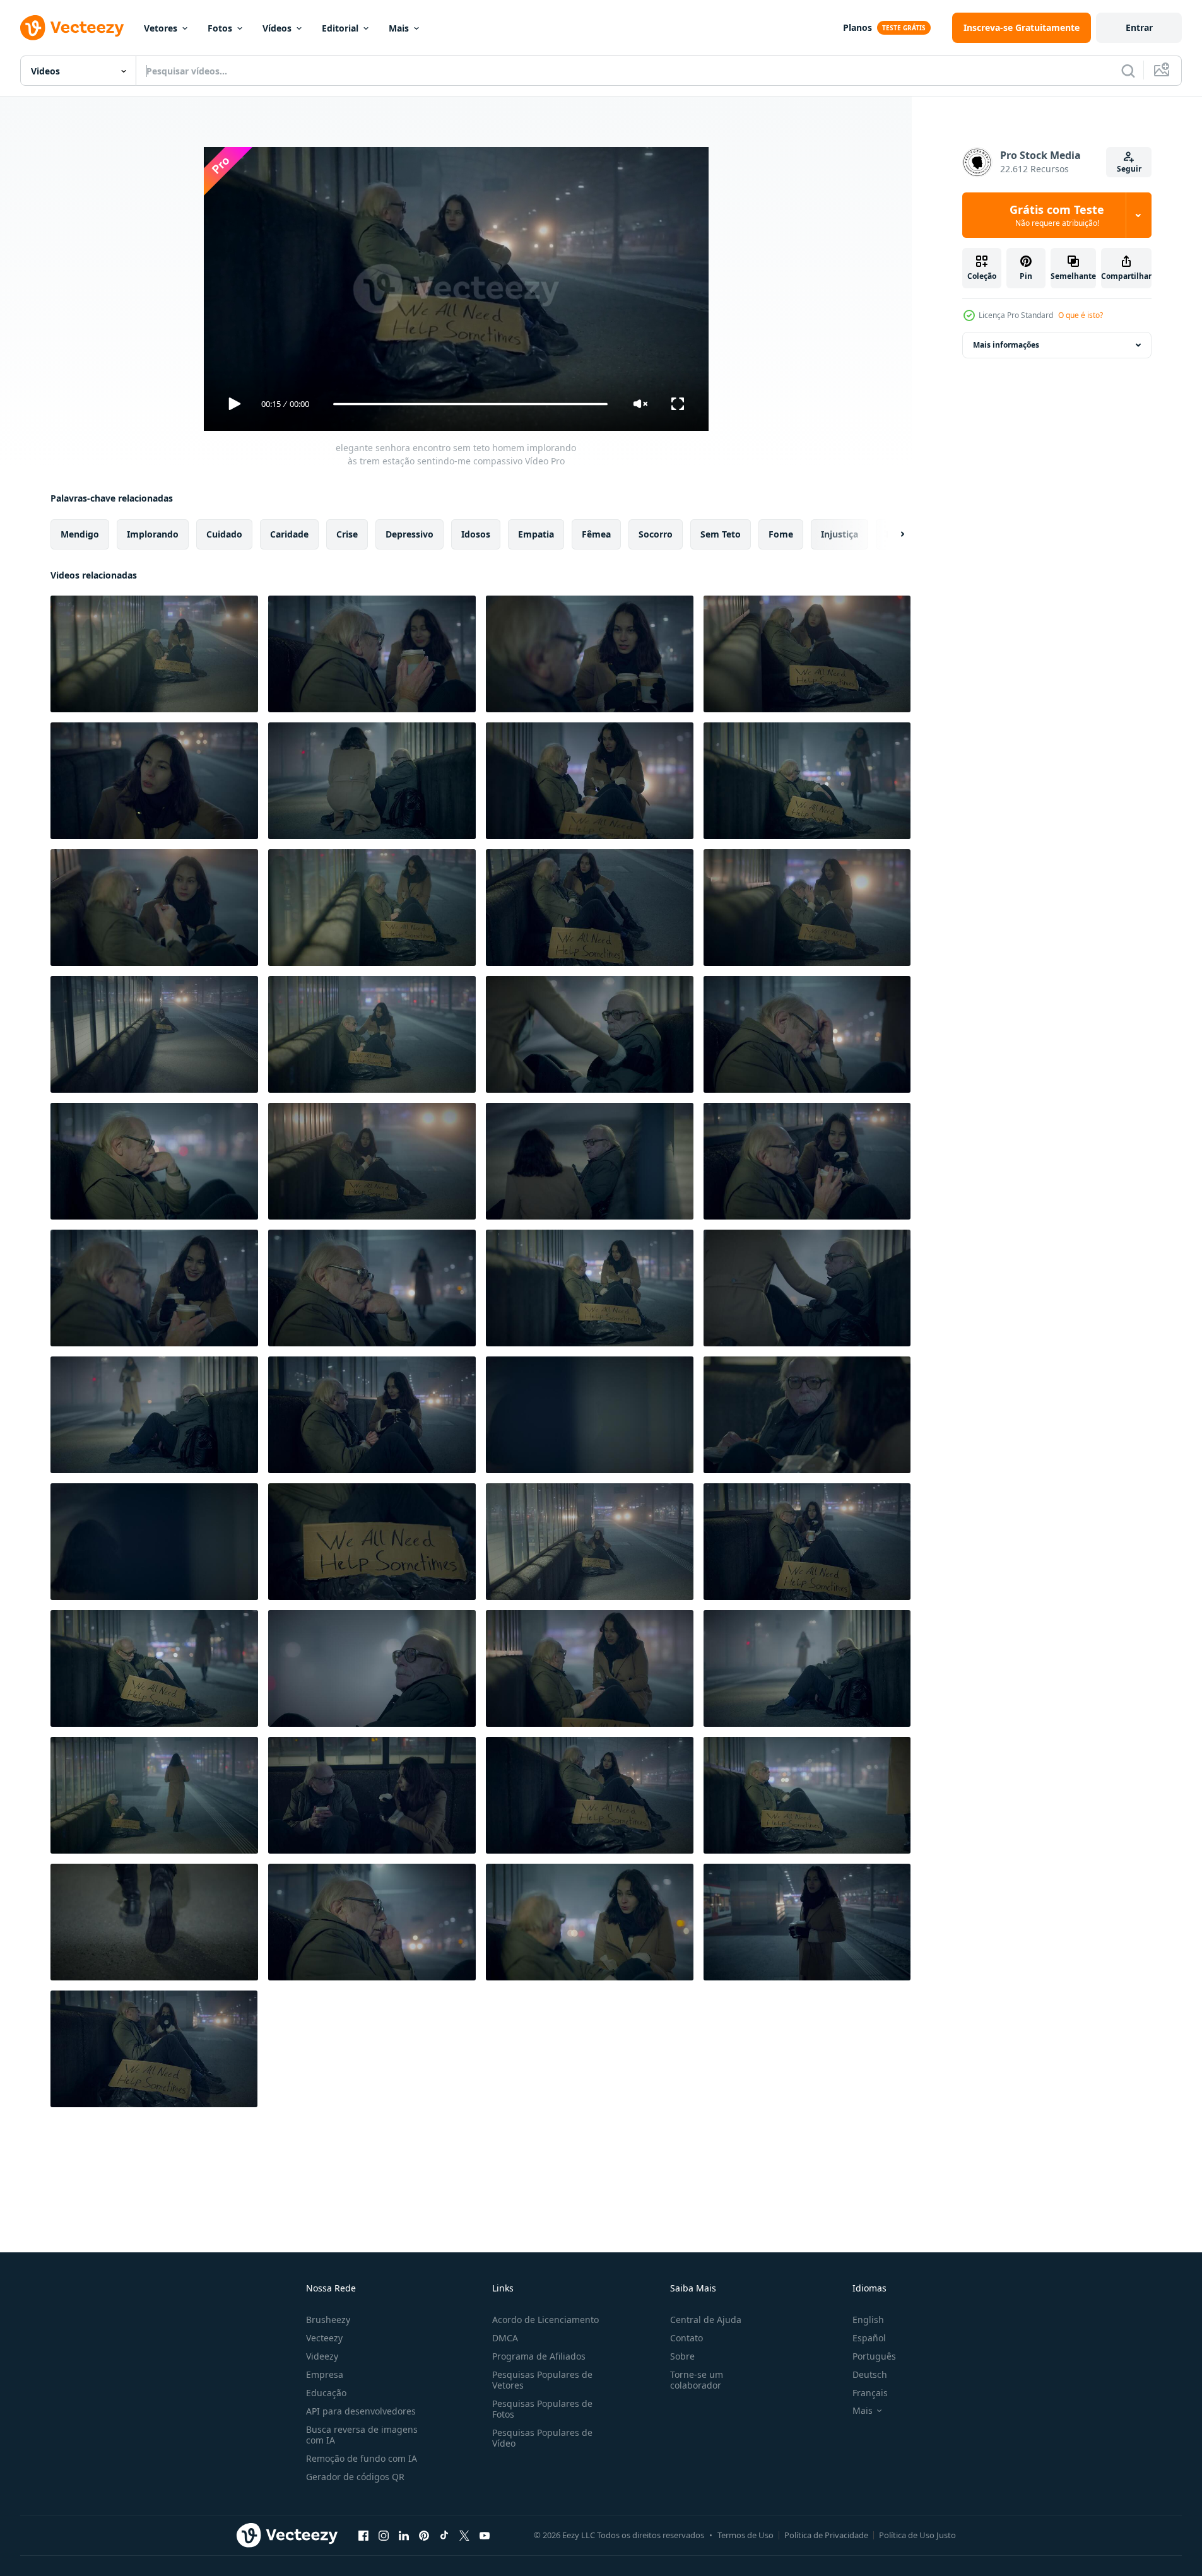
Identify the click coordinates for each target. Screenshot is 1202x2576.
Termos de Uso (745, 2535)
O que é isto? (1081, 315)
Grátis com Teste (1057, 215)
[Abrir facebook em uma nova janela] (363, 2535)
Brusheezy (328, 2320)
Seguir (1129, 169)
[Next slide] (892, 534)
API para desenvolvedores (361, 2411)
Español (869, 2338)
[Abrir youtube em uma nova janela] (485, 2535)
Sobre (682, 2356)
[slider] (470, 404)
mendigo (80, 534)
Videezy (322, 2356)
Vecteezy (324, 2338)
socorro (656, 534)
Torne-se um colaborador (697, 2380)
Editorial (340, 28)
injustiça (840, 534)
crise (347, 534)
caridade (289, 534)
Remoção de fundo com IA (362, 2458)
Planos (857, 27)
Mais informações (1006, 345)
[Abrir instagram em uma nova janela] (384, 2535)
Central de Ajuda (706, 2320)
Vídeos (277, 28)
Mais (399, 28)
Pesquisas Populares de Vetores (542, 2380)
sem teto (721, 534)
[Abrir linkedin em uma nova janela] (404, 2535)
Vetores (161, 28)
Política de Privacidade (826, 2535)
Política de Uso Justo (917, 2535)
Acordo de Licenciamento (545, 2320)
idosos (476, 534)
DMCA (505, 2338)
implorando (153, 534)
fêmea (596, 534)
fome (781, 534)
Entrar (1139, 27)
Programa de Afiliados (539, 2356)
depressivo (410, 534)
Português (874, 2356)
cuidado (224, 534)
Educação (326, 2393)
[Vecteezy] (72, 28)
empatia (536, 534)
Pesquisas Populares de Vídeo (542, 2438)
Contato (686, 2338)
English (868, 2320)
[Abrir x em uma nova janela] (464, 2535)
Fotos (220, 28)
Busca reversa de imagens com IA (362, 2435)
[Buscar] (1128, 71)
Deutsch (870, 2374)
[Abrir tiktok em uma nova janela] (444, 2535)
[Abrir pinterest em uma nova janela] (424, 2535)
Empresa (325, 2374)
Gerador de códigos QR (355, 2477)
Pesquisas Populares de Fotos (542, 2409)
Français (870, 2393)
